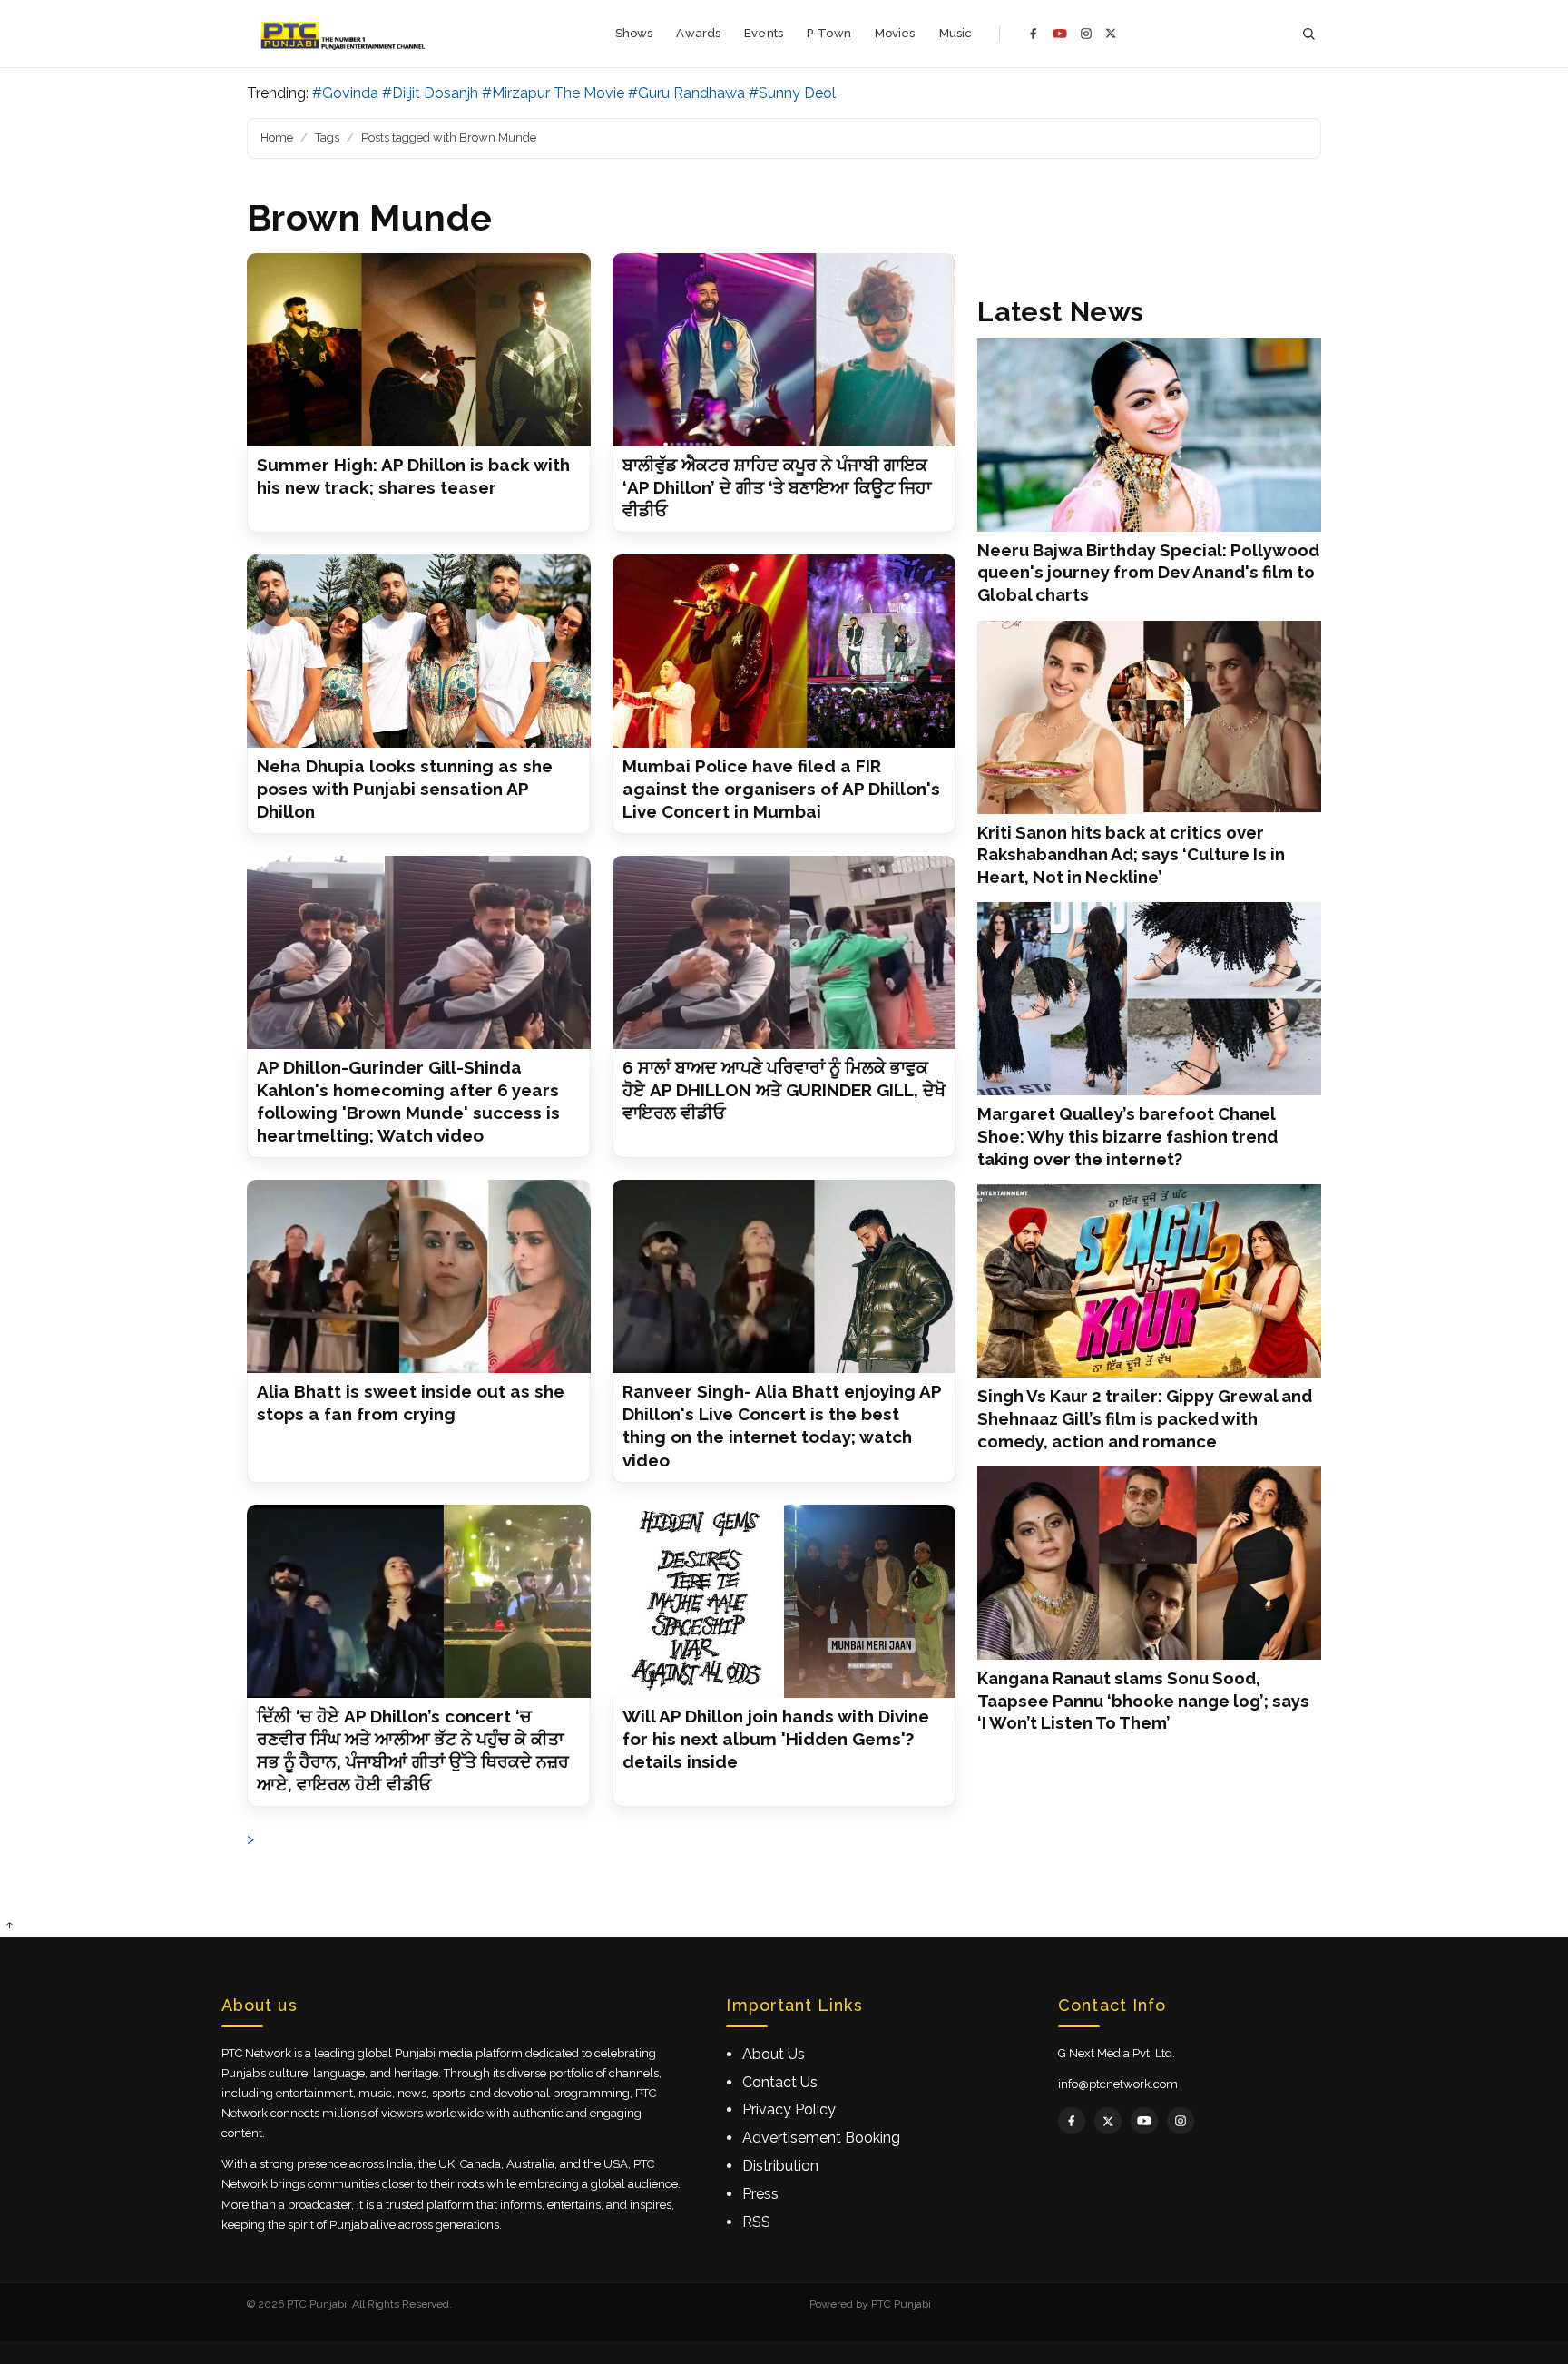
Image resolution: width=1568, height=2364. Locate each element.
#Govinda (345, 93)
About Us (774, 2054)
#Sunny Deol (792, 93)
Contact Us (780, 2082)
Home (277, 137)
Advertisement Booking (821, 2138)
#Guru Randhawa (686, 93)
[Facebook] (1034, 34)
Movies (895, 33)
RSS (756, 2222)
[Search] (1308, 34)
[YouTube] (1060, 34)
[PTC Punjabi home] (344, 34)
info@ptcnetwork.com (1118, 2084)
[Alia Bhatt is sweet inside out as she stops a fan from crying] (419, 1276)
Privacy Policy (789, 2109)
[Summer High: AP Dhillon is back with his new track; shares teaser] (419, 350)
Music (956, 33)
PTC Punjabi (901, 2304)
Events (764, 33)
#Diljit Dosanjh (430, 93)
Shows (634, 33)
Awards (698, 33)
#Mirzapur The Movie (553, 93)
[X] (1111, 33)
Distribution (780, 2166)
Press (760, 2194)
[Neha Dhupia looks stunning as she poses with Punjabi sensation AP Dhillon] (419, 651)
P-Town (829, 33)
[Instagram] (1086, 34)
